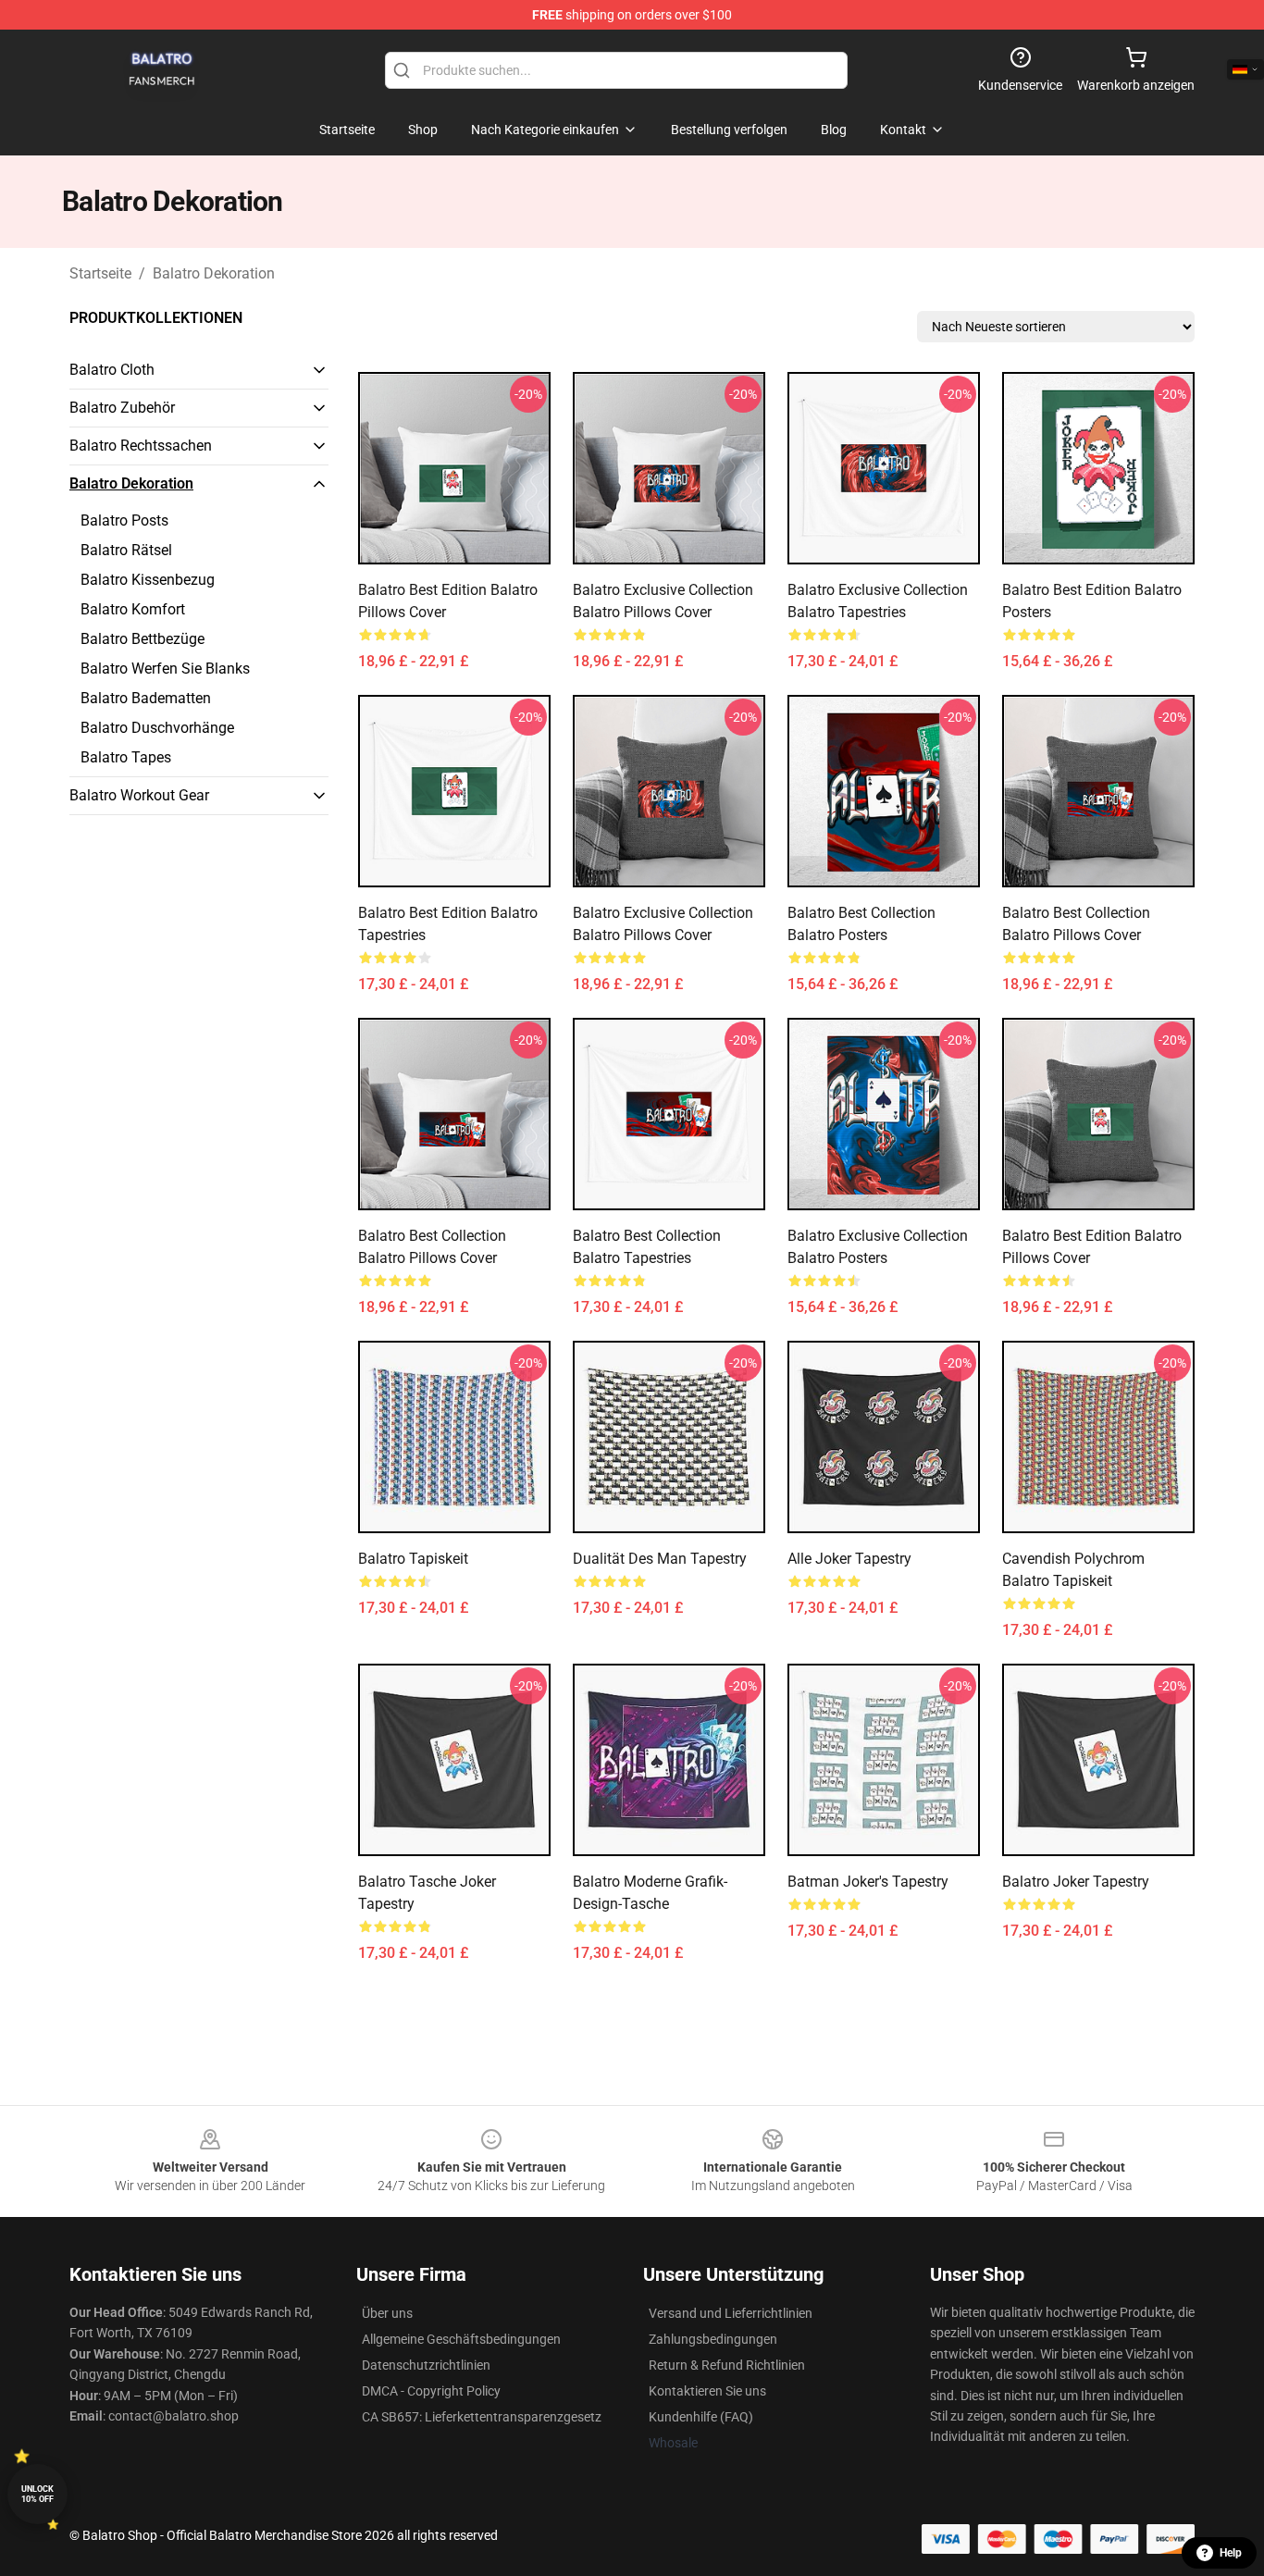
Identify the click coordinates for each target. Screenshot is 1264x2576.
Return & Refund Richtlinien (727, 2365)
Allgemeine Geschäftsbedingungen (461, 2339)
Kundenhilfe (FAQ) (701, 2417)
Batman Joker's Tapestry (868, 1882)
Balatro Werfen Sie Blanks (165, 669)
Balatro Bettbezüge (143, 639)
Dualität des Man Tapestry (660, 1559)
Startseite (100, 273)
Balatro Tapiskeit (413, 1559)
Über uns (387, 2313)
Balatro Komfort (133, 609)
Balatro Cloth (112, 370)
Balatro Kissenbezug (148, 580)
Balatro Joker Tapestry (1076, 1882)
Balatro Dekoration (214, 273)
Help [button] (1231, 2553)
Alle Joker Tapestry (849, 1559)
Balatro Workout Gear (139, 795)
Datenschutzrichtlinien (426, 2365)
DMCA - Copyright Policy (431, 2391)
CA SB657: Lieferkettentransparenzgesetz (482, 2417)
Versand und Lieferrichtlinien (731, 2313)
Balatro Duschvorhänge (157, 728)
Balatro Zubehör (122, 408)
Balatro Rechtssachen (141, 446)
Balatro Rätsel (126, 550)
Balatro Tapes (126, 757)
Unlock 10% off (37, 2494)
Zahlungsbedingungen (713, 2339)
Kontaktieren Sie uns (707, 2391)
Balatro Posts (124, 520)
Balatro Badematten (146, 698)
